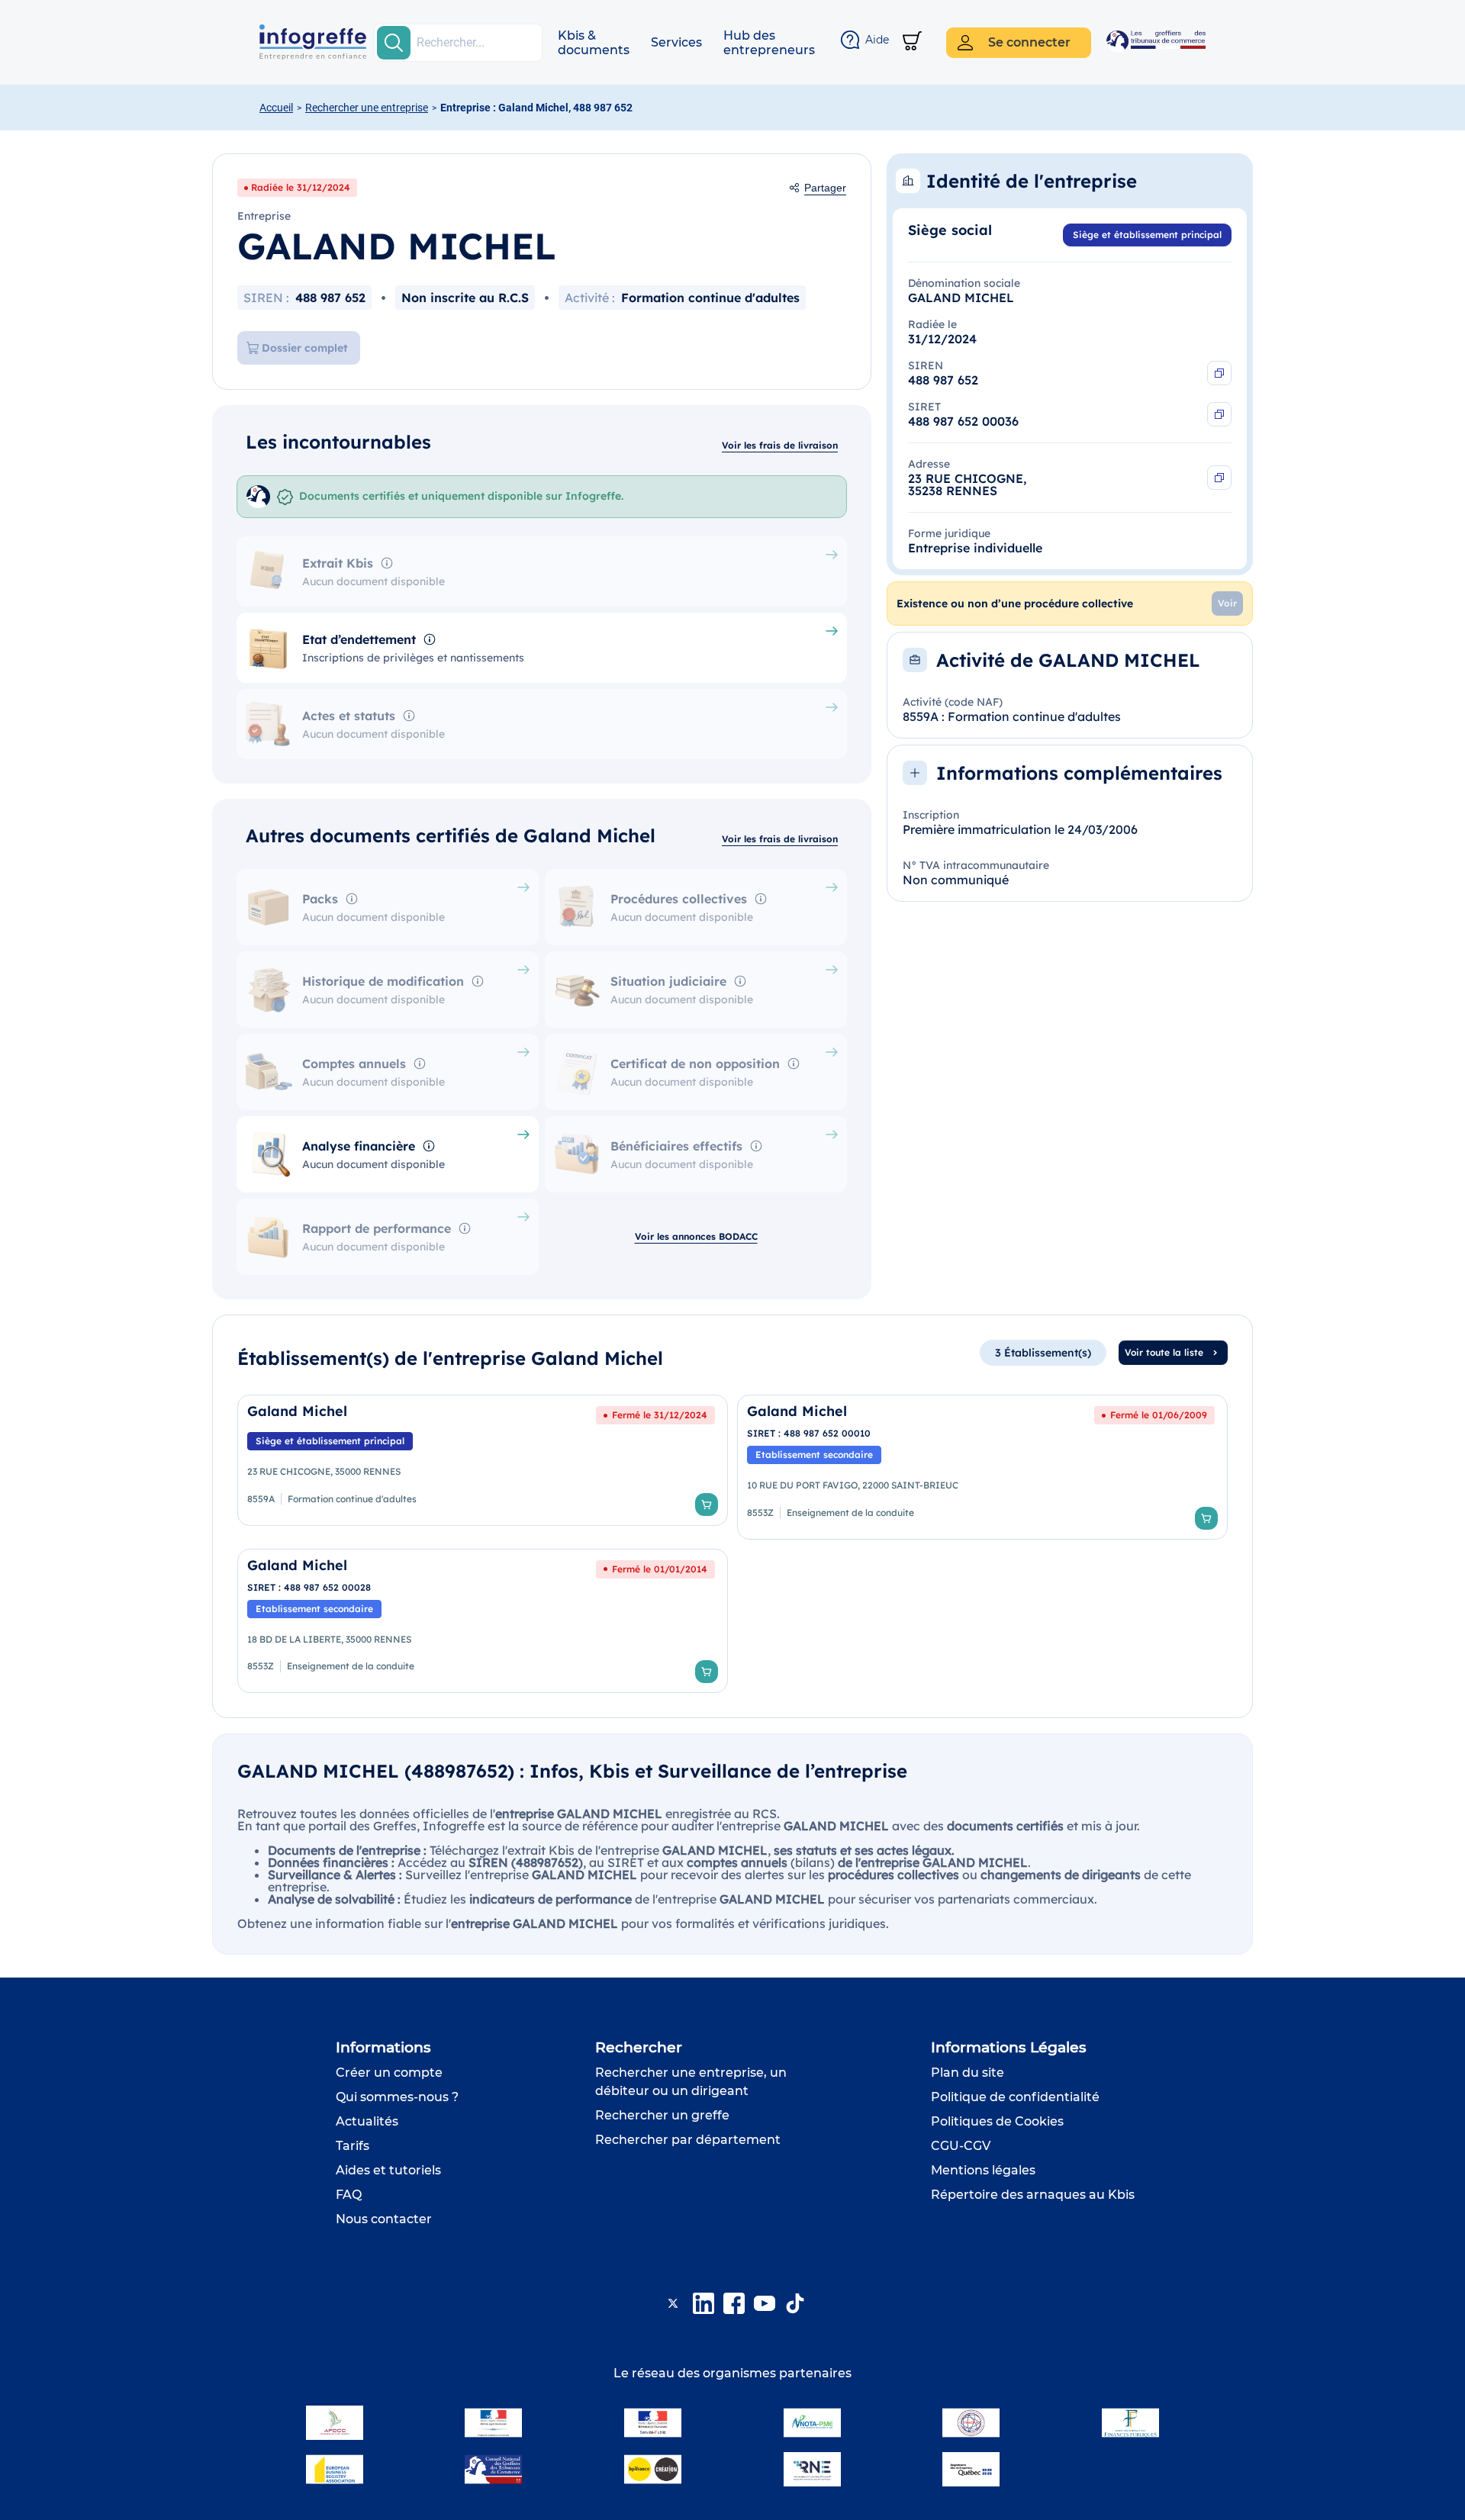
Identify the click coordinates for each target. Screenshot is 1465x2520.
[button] (594, 43)
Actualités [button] (367, 2121)
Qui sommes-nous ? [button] (397, 2097)
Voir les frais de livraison (780, 445)
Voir (1227, 603)
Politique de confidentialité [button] (1015, 2097)
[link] (483, 1467)
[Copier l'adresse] (1219, 478)
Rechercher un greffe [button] (662, 2115)
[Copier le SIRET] (1219, 414)
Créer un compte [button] (389, 2073)
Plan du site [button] (968, 2073)
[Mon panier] (912, 42)
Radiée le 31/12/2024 (301, 187)
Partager (825, 188)
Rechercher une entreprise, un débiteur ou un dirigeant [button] (691, 2082)
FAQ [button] (349, 2195)
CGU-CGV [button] (961, 2146)
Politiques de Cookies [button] (997, 2121)
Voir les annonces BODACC (696, 1236)
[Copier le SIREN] (1219, 373)
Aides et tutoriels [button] (388, 2170)
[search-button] (394, 43)
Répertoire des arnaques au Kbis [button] (1033, 2195)
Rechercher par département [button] (688, 2140)
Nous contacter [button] (384, 2219)
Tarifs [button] (353, 2146)
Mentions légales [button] (983, 2170)
